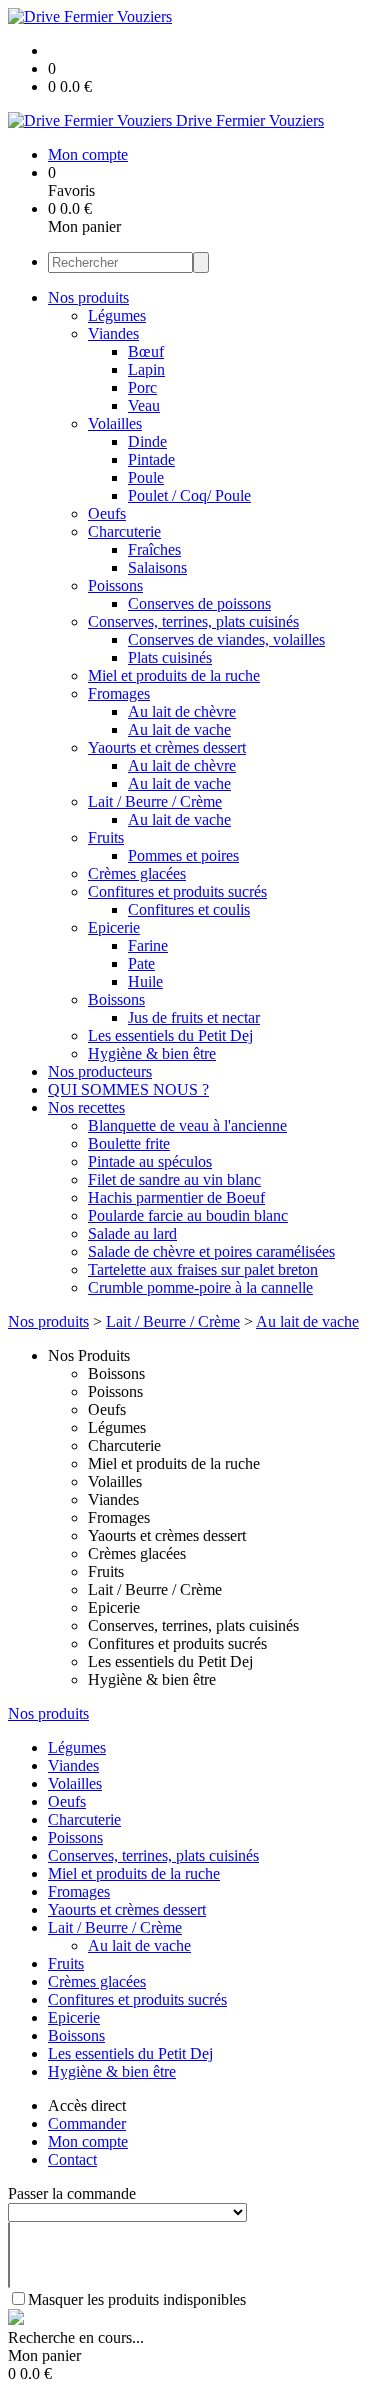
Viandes (113, 333)
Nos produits (88, 297)
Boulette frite (129, 1143)
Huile (145, 981)
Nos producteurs (100, 1071)
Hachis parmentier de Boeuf (176, 1197)
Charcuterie (124, 531)
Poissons (115, 585)
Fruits (106, 837)
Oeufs (107, 513)
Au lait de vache (179, 729)
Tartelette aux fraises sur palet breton (203, 1269)
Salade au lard (132, 1233)
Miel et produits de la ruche (174, 675)
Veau (144, 405)
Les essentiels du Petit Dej (170, 1035)
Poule (146, 477)
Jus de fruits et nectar (194, 1017)
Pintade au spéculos (150, 1161)
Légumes (117, 315)
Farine (148, 945)
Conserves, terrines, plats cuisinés (193, 621)
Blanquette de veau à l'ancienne (187, 1125)
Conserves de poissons (199, 603)
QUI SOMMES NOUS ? (128, 1089)
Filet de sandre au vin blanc (174, 1179)
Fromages (119, 693)
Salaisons (157, 567)
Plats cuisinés (170, 657)
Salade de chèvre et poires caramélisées (211, 1251)
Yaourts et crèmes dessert (167, 747)
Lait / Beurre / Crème (155, 801)
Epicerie (114, 927)
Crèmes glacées (137, 873)
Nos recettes (86, 1107)
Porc (142, 387)
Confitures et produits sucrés (177, 891)
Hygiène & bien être (152, 1053)
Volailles (115, 423)
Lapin (146, 369)
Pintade (151, 459)
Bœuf (146, 351)
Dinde (147, 441)
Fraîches (154, 549)
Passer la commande (72, 2193)
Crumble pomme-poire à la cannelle (200, 1287)
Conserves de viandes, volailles (226, 639)
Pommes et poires (183, 855)
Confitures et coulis (189, 909)
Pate (141, 963)
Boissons (116, 999)
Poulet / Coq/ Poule (189, 495)
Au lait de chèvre (182, 711)
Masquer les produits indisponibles (137, 2299)
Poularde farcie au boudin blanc (188, 1215)
